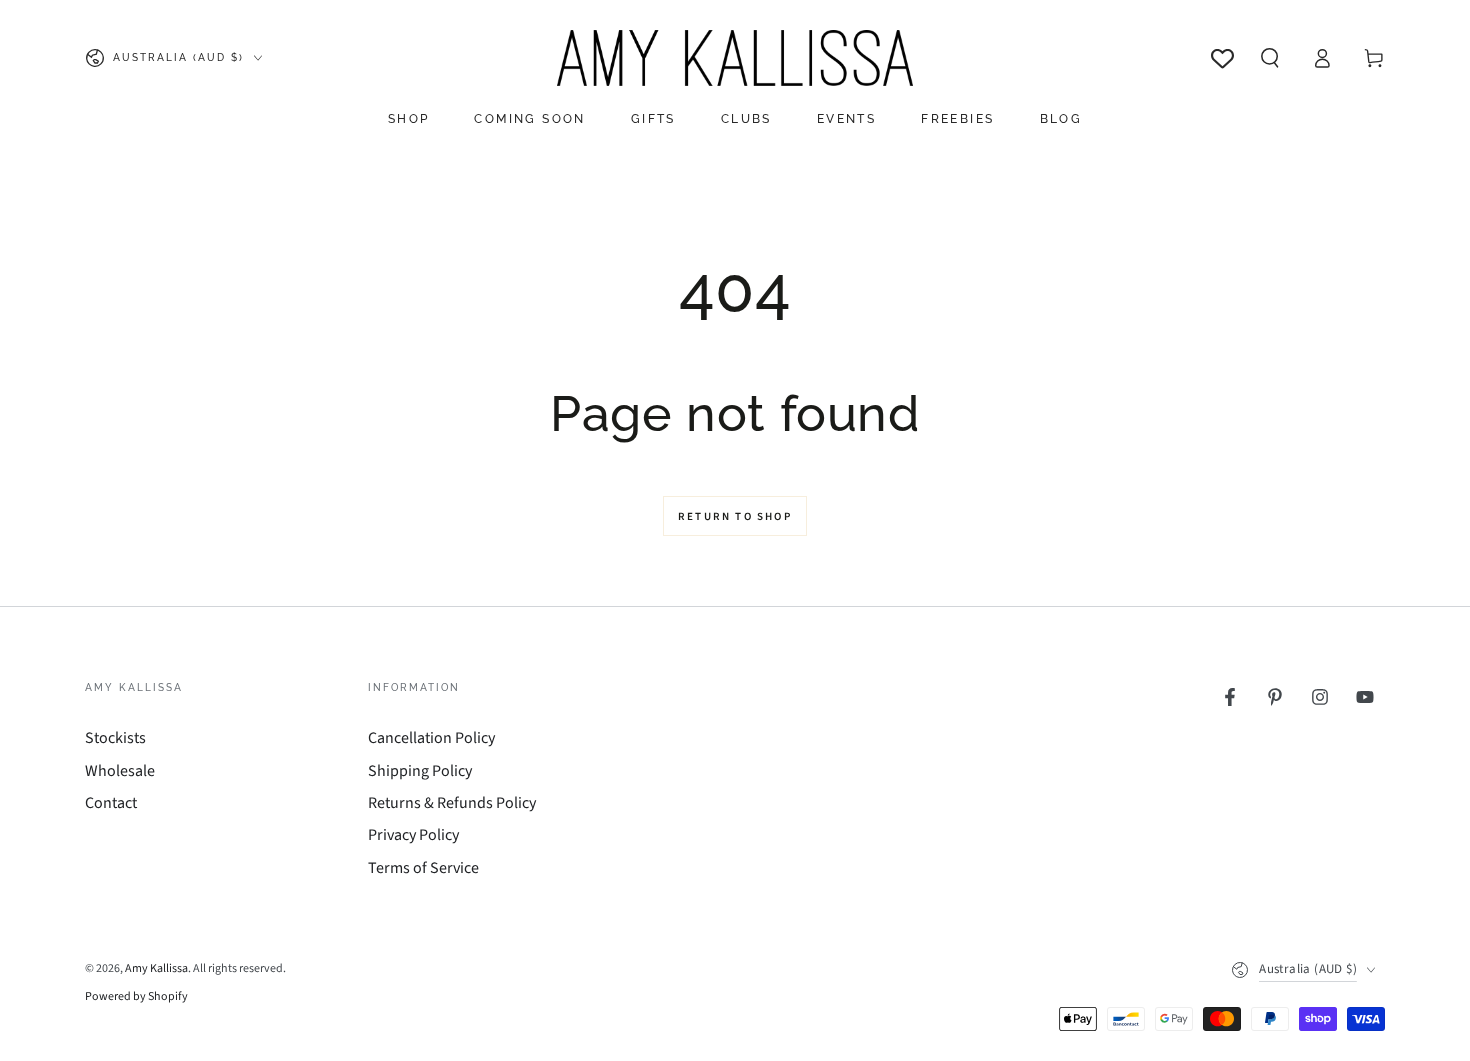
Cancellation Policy (431, 738)
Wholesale (120, 771)
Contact (111, 803)
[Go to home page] (734, 58)
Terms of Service (423, 868)
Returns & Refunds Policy (452, 803)
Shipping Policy (420, 771)
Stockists (115, 738)
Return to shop (735, 516)
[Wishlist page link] (1222, 58)
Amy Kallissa (156, 968)
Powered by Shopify (136, 997)
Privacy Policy (413, 835)
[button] (1270, 58)
